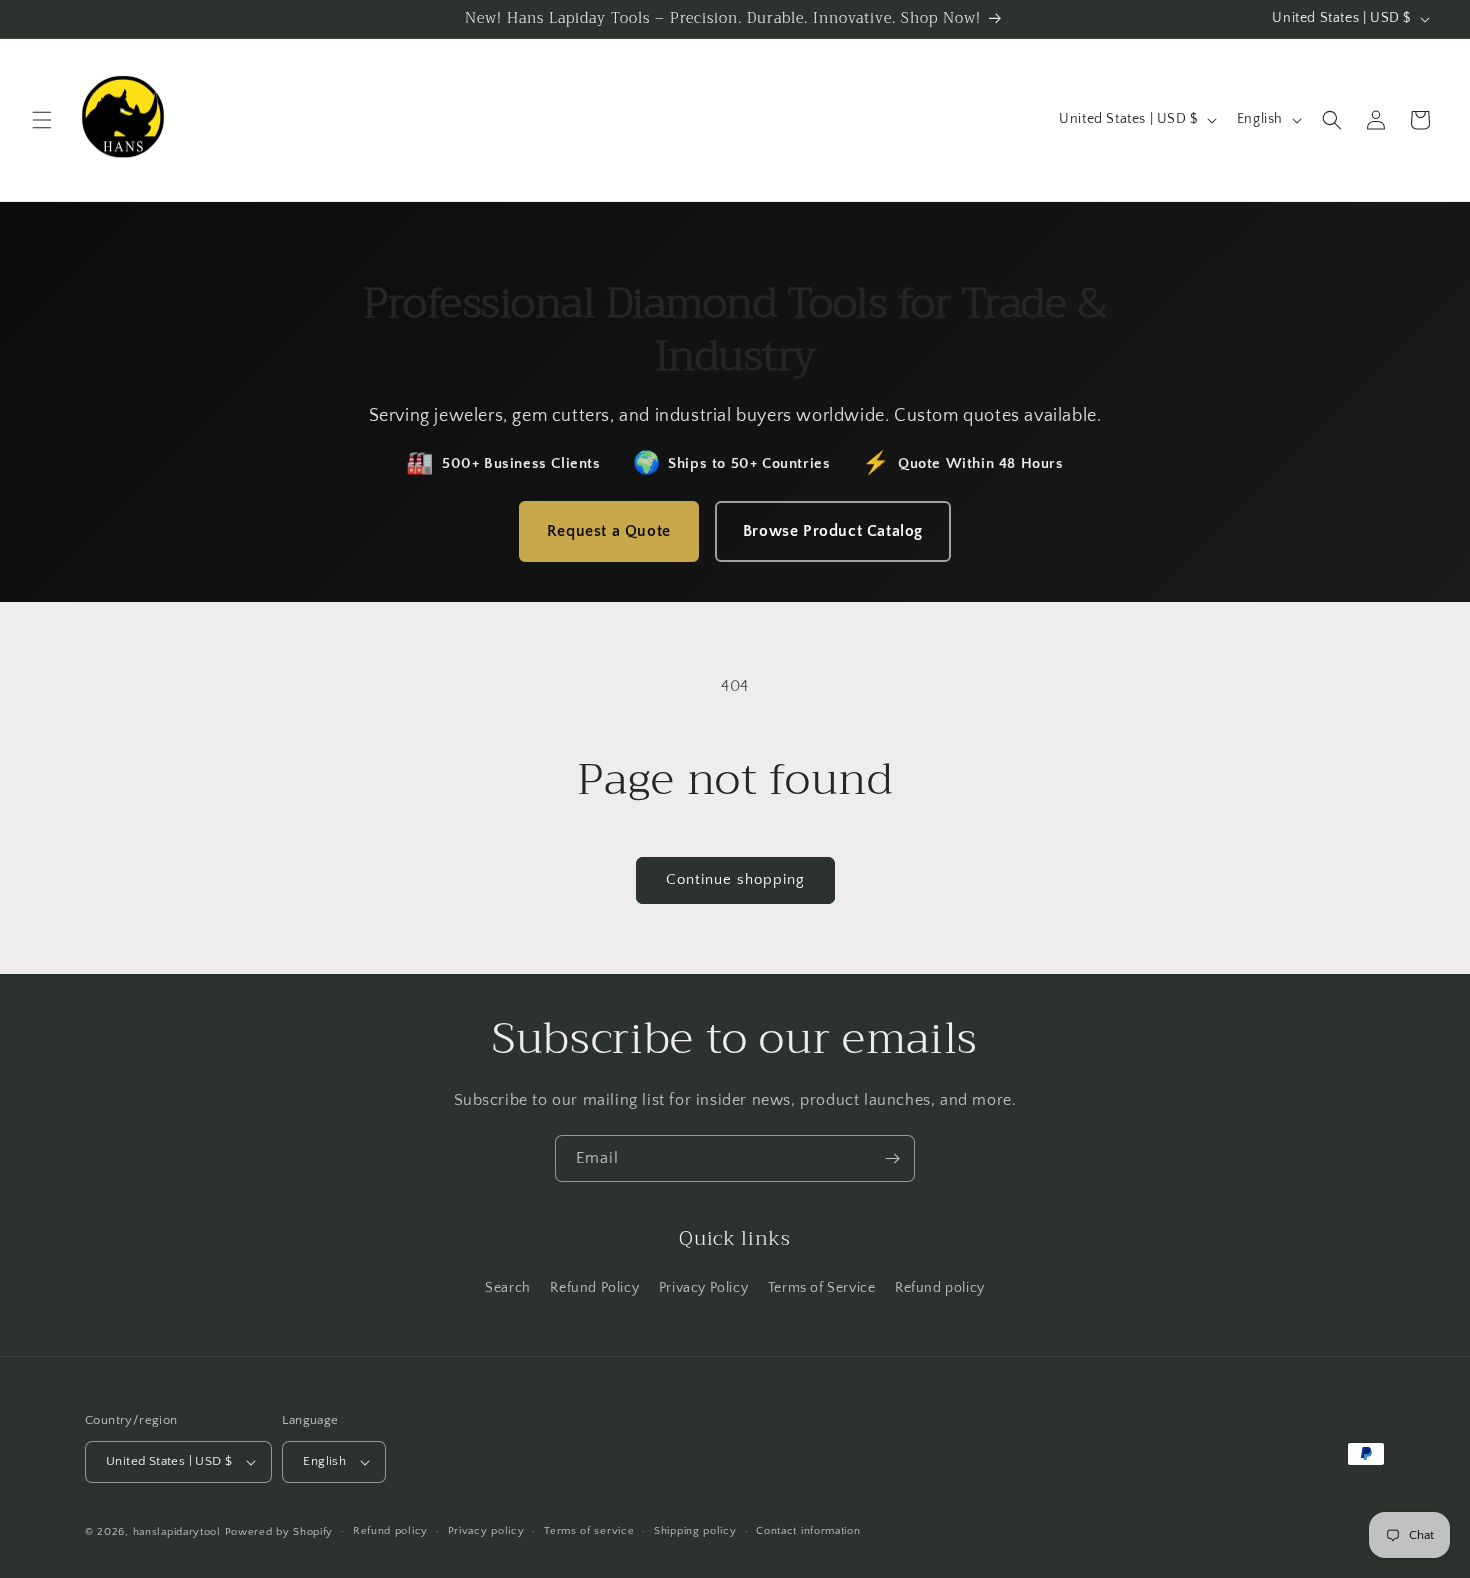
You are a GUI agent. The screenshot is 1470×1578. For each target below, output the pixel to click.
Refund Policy (594, 1288)
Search (508, 1288)
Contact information (808, 1531)
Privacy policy (486, 1531)
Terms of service (589, 1531)
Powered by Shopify (279, 1532)
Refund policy (940, 1288)
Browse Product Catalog (833, 531)
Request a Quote (609, 531)
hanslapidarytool (177, 1532)
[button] (42, 120)
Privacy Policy (703, 1288)
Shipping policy (695, 1531)
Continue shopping (735, 879)
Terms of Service (822, 1288)
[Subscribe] (892, 1158)
